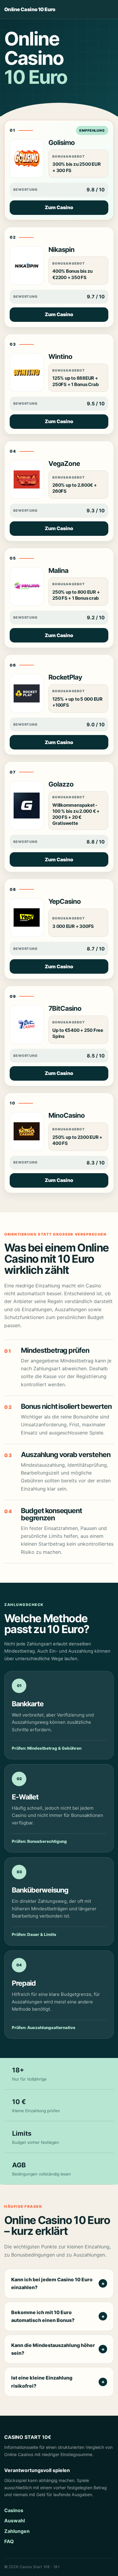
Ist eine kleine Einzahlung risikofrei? (42, 2382)
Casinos (14, 2510)
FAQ (9, 2541)
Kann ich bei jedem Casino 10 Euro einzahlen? (52, 2283)
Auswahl (15, 2521)
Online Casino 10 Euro (30, 9)
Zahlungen (17, 2531)
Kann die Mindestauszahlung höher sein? (53, 2349)
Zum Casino (59, 207)
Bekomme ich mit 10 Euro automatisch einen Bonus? (43, 2316)
